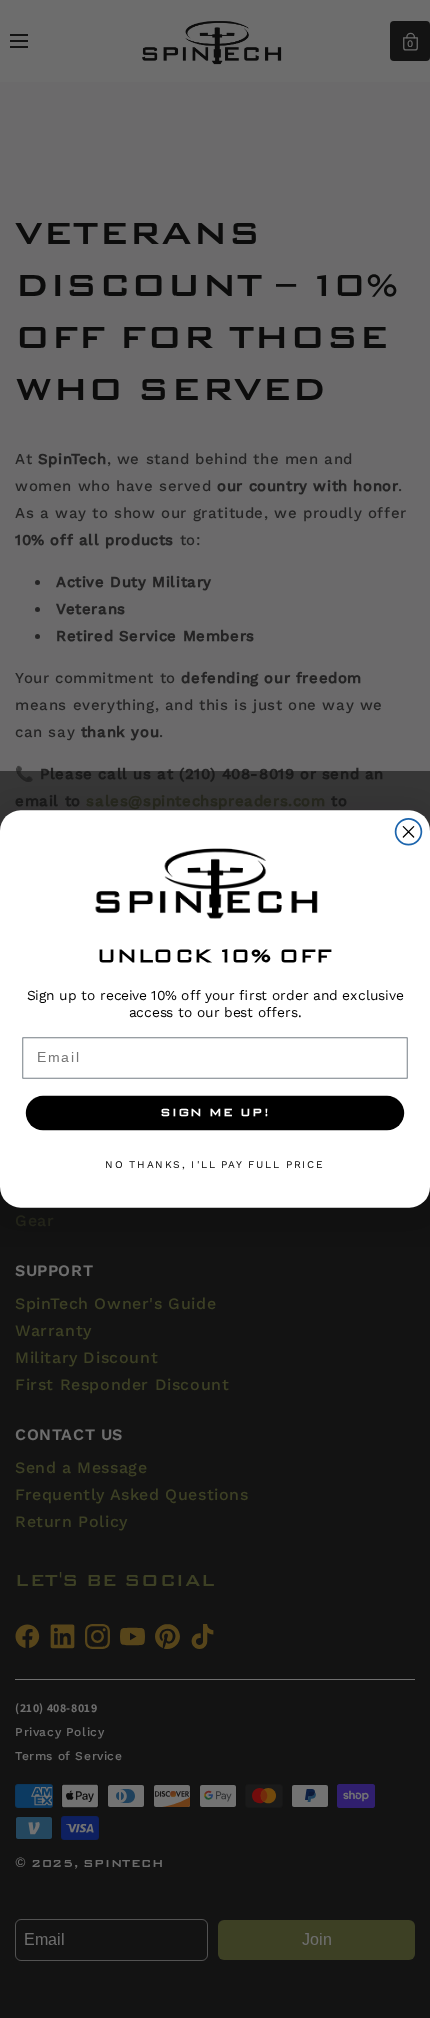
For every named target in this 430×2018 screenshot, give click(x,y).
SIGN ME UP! (215, 1113)
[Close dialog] (409, 832)
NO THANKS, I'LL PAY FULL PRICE (214, 1165)
